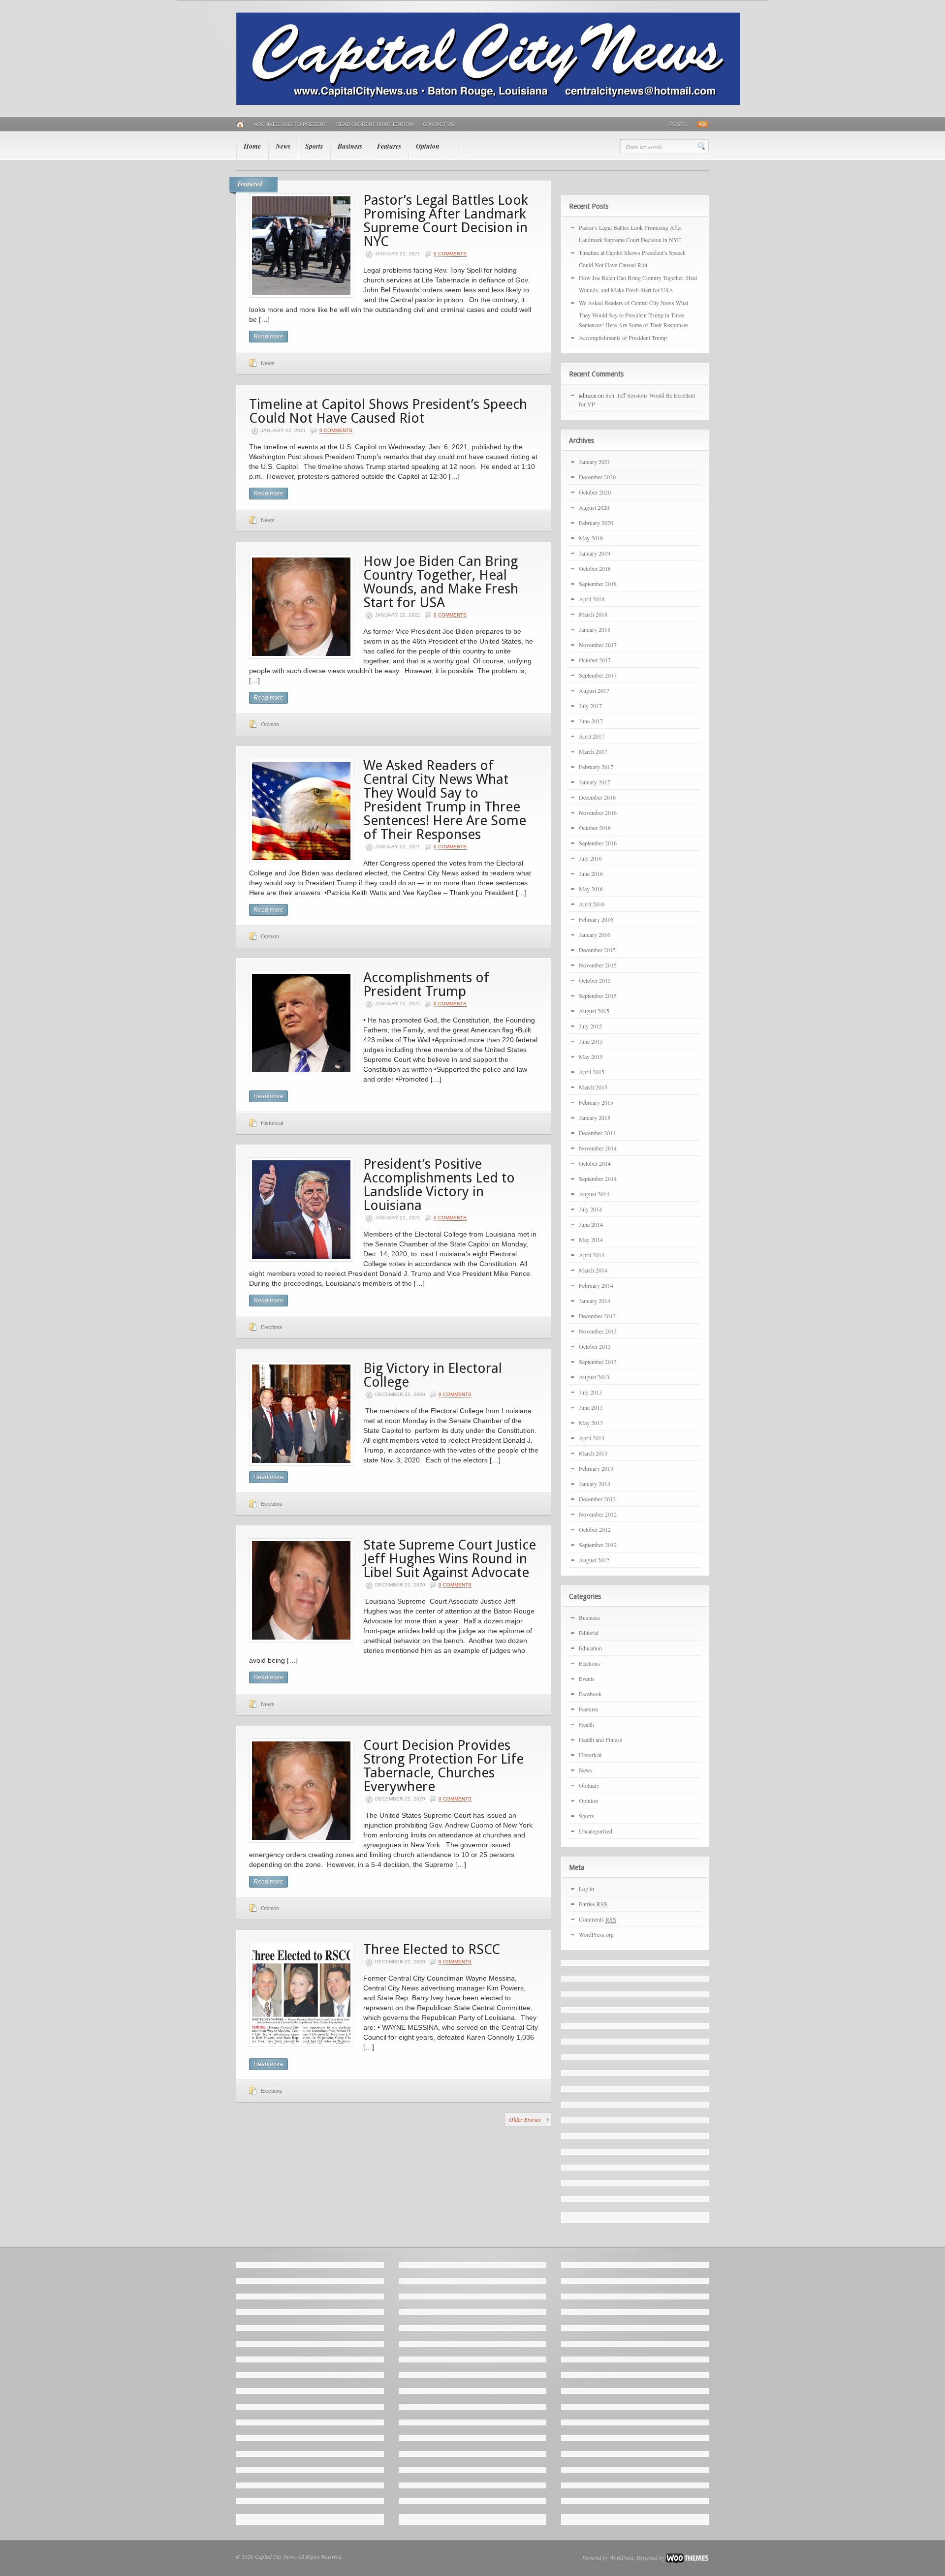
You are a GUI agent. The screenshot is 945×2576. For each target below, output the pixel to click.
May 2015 (591, 1056)
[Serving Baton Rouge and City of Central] (488, 103)
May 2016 (591, 889)
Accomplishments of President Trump (426, 984)
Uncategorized (596, 1831)
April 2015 (592, 1072)
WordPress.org (596, 1934)
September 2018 (598, 584)
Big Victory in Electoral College (433, 1375)
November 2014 (598, 1148)
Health (586, 1724)
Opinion (428, 146)
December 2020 (597, 477)
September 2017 (598, 675)
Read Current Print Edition (375, 124)
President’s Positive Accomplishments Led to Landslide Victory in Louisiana (439, 1185)
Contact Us (439, 124)
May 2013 (591, 1423)
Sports (314, 146)
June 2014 (591, 1224)
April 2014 (592, 1255)
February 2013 (596, 1468)
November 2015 (598, 965)
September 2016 (598, 843)
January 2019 (595, 553)
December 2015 (597, 950)
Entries (593, 1904)
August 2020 (594, 507)
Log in (586, 1889)
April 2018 (592, 599)
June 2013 (591, 1407)
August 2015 (594, 1011)
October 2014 (595, 1163)
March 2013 (593, 1453)
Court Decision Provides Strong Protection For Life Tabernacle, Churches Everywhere (443, 1766)
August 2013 (594, 1377)
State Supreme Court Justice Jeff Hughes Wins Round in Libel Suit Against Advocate (450, 1559)
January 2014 (595, 1301)
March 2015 (593, 1087)
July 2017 (590, 706)
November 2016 (598, 812)
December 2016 (597, 797)
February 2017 (596, 767)
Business (350, 146)
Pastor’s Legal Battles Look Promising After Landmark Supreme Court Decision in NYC (446, 221)
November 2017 (598, 645)
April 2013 (592, 1438)
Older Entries (525, 2119)
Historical (272, 1123)
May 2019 (591, 538)
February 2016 (596, 919)
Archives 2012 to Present (290, 124)
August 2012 (594, 1560)
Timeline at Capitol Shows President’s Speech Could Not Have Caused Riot (388, 411)
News (283, 146)
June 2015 (591, 1041)
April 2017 (592, 736)
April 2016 (592, 904)
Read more (268, 337)
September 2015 (598, 995)
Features (389, 146)
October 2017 (595, 660)
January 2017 (595, 782)
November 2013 (598, 1331)
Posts (678, 124)
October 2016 (595, 828)
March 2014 (593, 1270)
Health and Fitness (600, 1739)
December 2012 (597, 1499)
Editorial (589, 1633)
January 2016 (595, 934)
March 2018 (593, 614)
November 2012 (598, 1514)
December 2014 (597, 1133)
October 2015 (595, 980)
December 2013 (597, 1316)
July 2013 (590, 1392)
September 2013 (598, 1362)
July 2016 (590, 858)
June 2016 (591, 873)
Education (590, 1648)
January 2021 (595, 462)
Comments (598, 1919)
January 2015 (595, 1117)
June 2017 (591, 721)
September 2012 (598, 1545)
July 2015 (590, 1026)
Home (252, 146)
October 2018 (595, 568)
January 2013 (595, 1484)
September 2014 (598, 1179)
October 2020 (595, 492)
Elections (272, 1327)
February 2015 (596, 1102)
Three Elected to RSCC (432, 1949)
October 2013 (595, 1346)
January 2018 (595, 629)
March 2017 (593, 751)
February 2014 (596, 1285)
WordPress (622, 2558)
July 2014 (590, 1209)
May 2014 (591, 1240)
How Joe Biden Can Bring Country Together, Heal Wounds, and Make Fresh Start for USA (441, 582)
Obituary (589, 1785)
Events (587, 1678)
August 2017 (594, 690)
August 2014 (594, 1194)
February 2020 (596, 523)
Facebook (590, 1694)
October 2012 (595, 1529)
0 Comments (450, 254)
